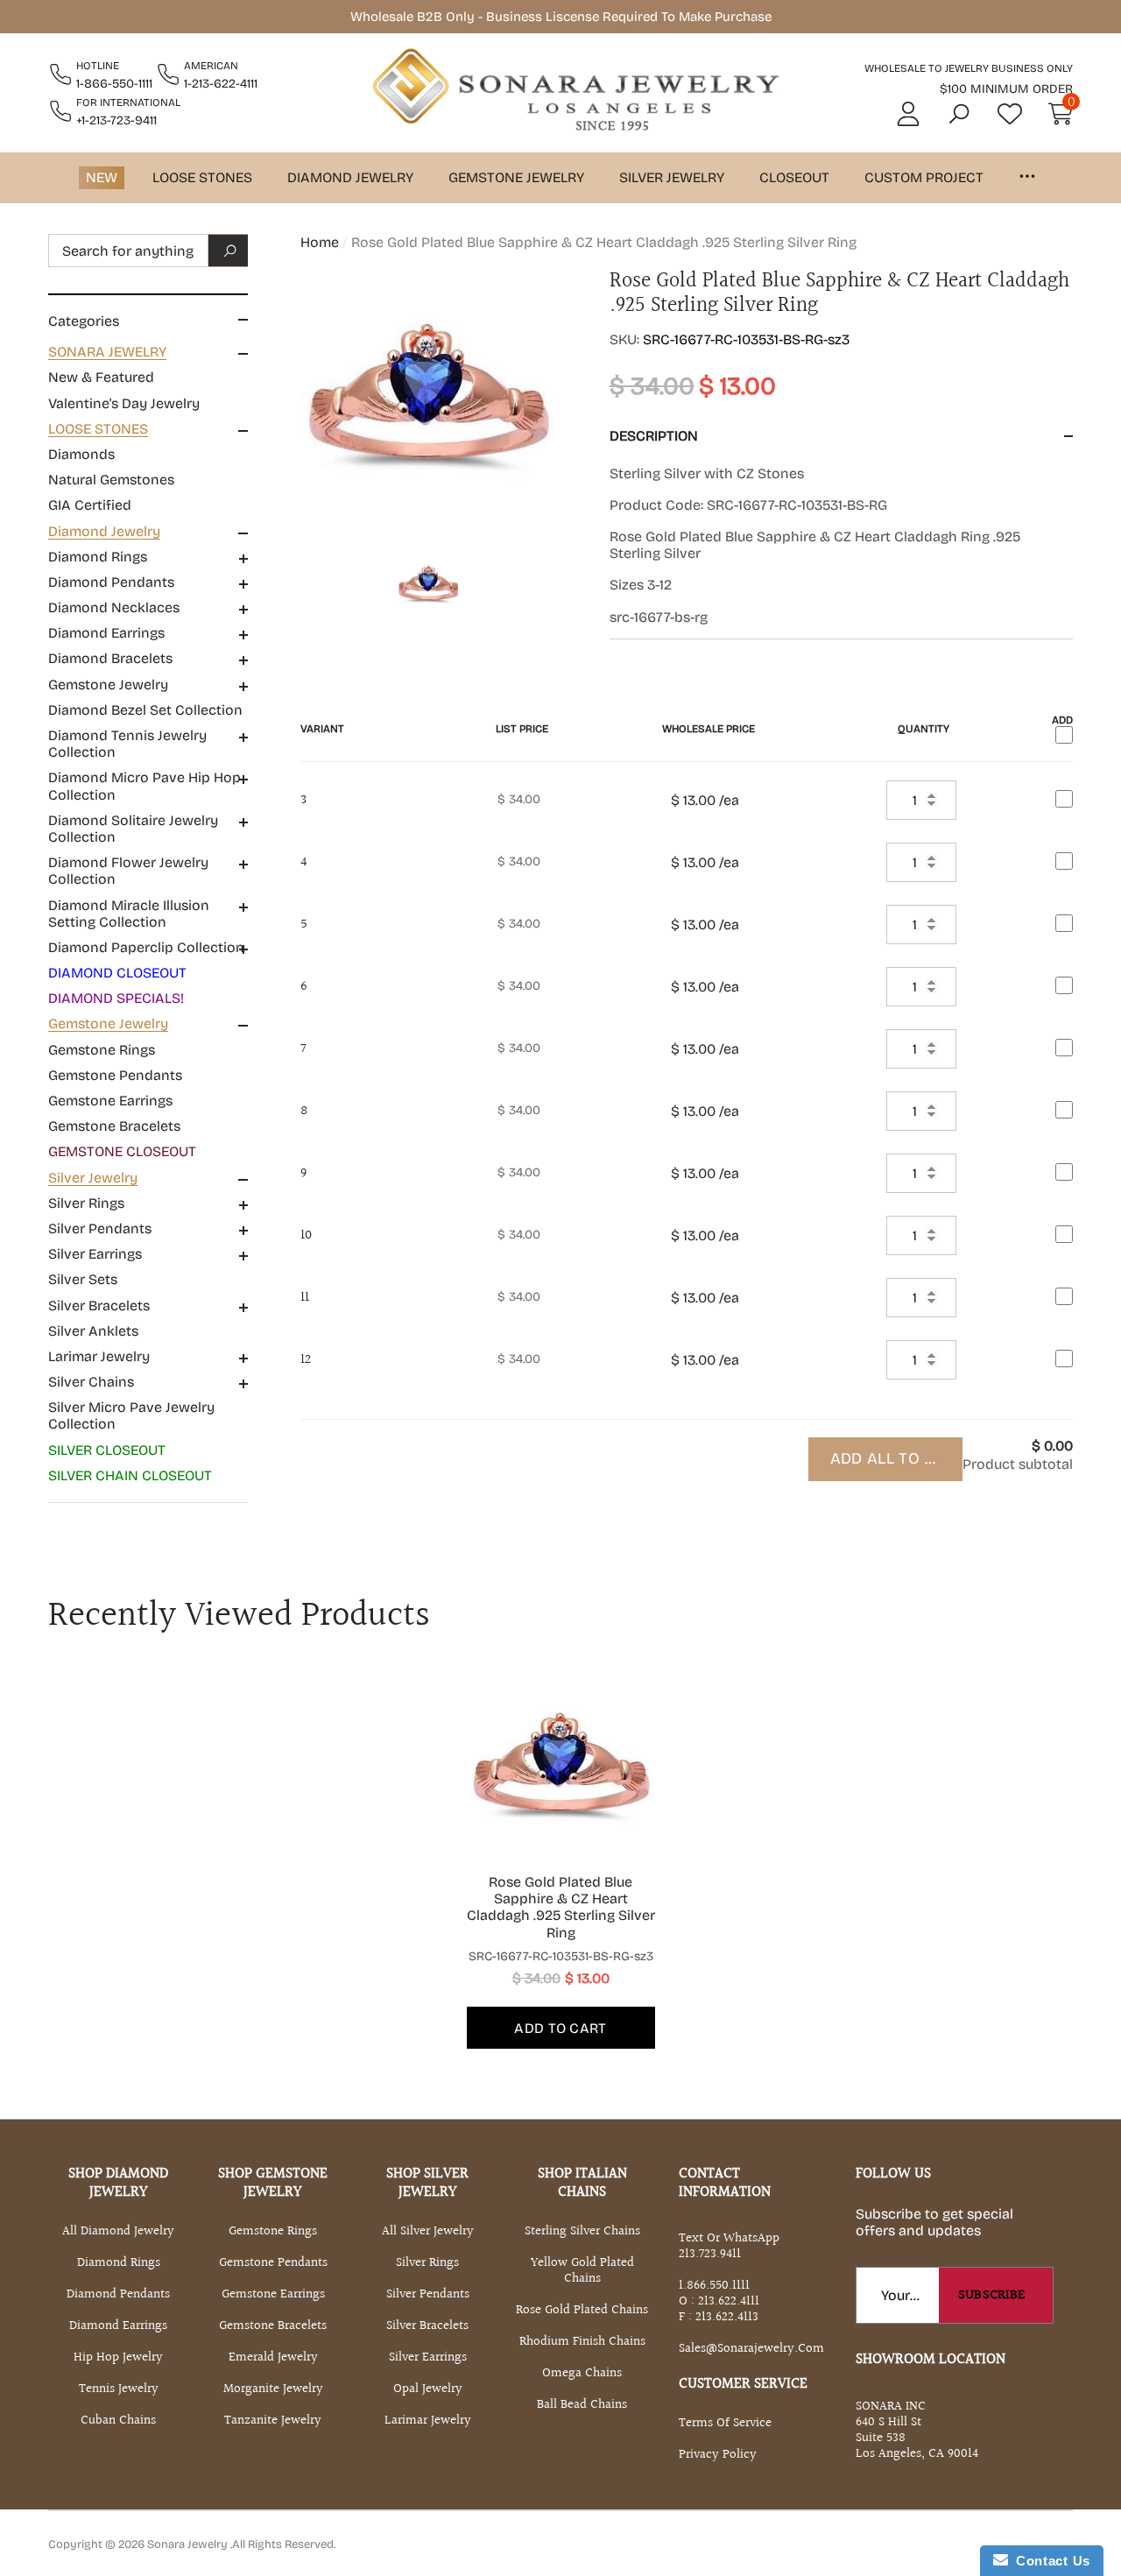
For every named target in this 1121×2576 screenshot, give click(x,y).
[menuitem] (148, 378)
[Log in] (908, 114)
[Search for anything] (148, 251)
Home (320, 242)
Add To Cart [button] (560, 2028)
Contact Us (1049, 2561)
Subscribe (992, 2295)
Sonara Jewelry (189, 2544)
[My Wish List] (1010, 114)
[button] (959, 114)
